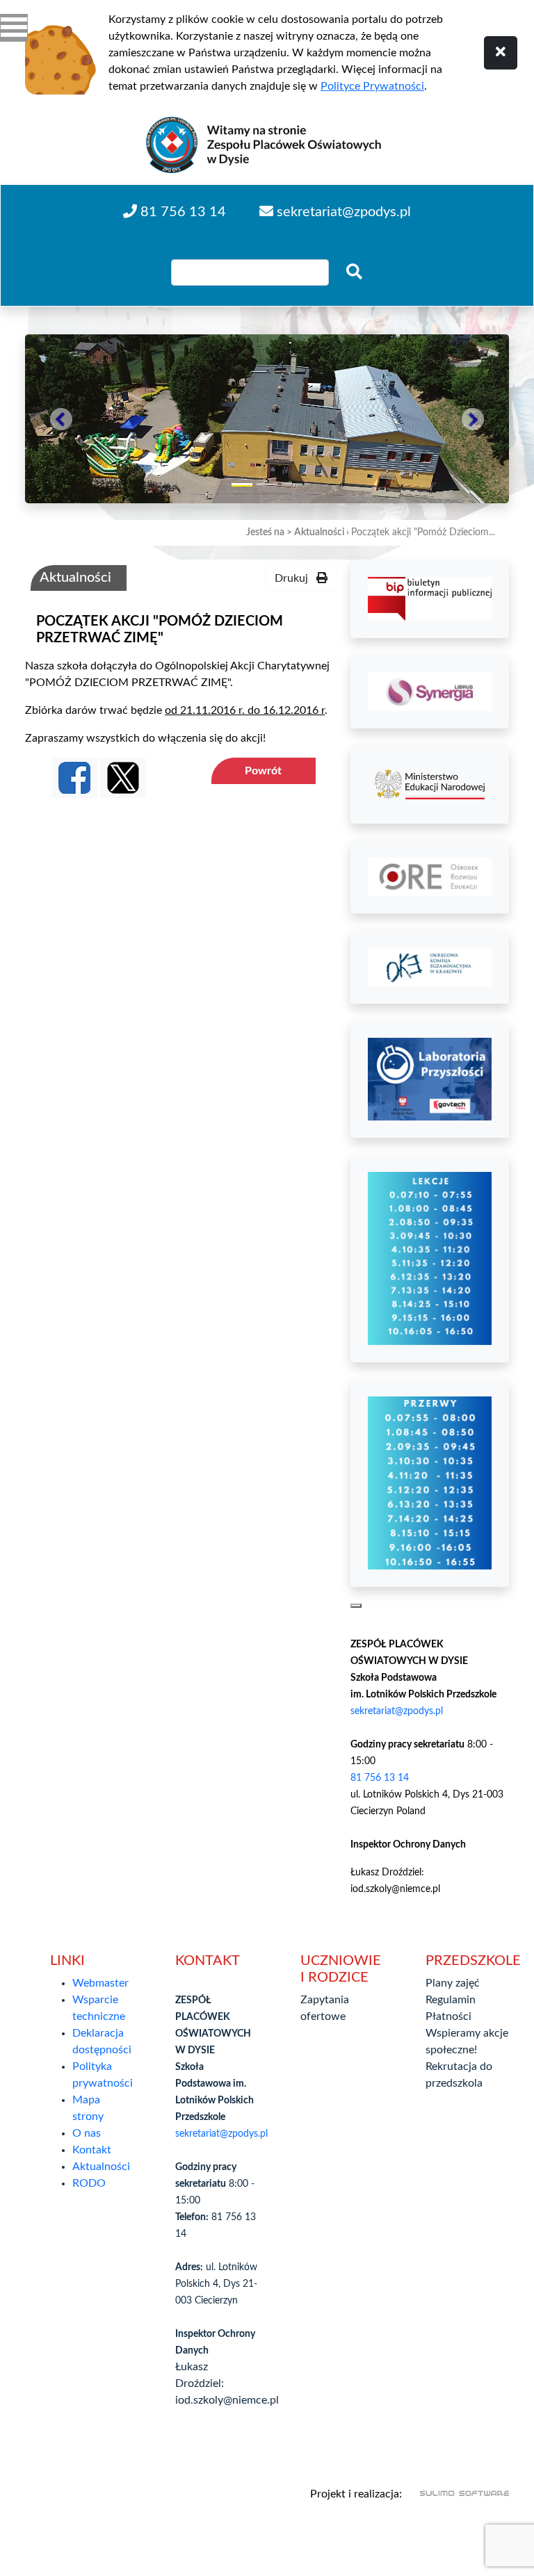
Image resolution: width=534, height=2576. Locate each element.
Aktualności (319, 532)
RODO (89, 2183)
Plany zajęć (453, 1983)
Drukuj (296, 578)
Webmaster (100, 1983)
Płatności (448, 2016)
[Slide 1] (242, 481)
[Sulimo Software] (457, 2494)
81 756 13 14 (380, 1778)
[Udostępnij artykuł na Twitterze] (123, 778)
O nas (87, 2133)
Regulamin (451, 2000)
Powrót (263, 771)
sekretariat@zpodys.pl (397, 1711)
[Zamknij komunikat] (501, 53)
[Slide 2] (267, 484)
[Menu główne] (14, 28)
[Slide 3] (292, 484)
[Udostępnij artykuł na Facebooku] (74, 778)
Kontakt (92, 2150)
